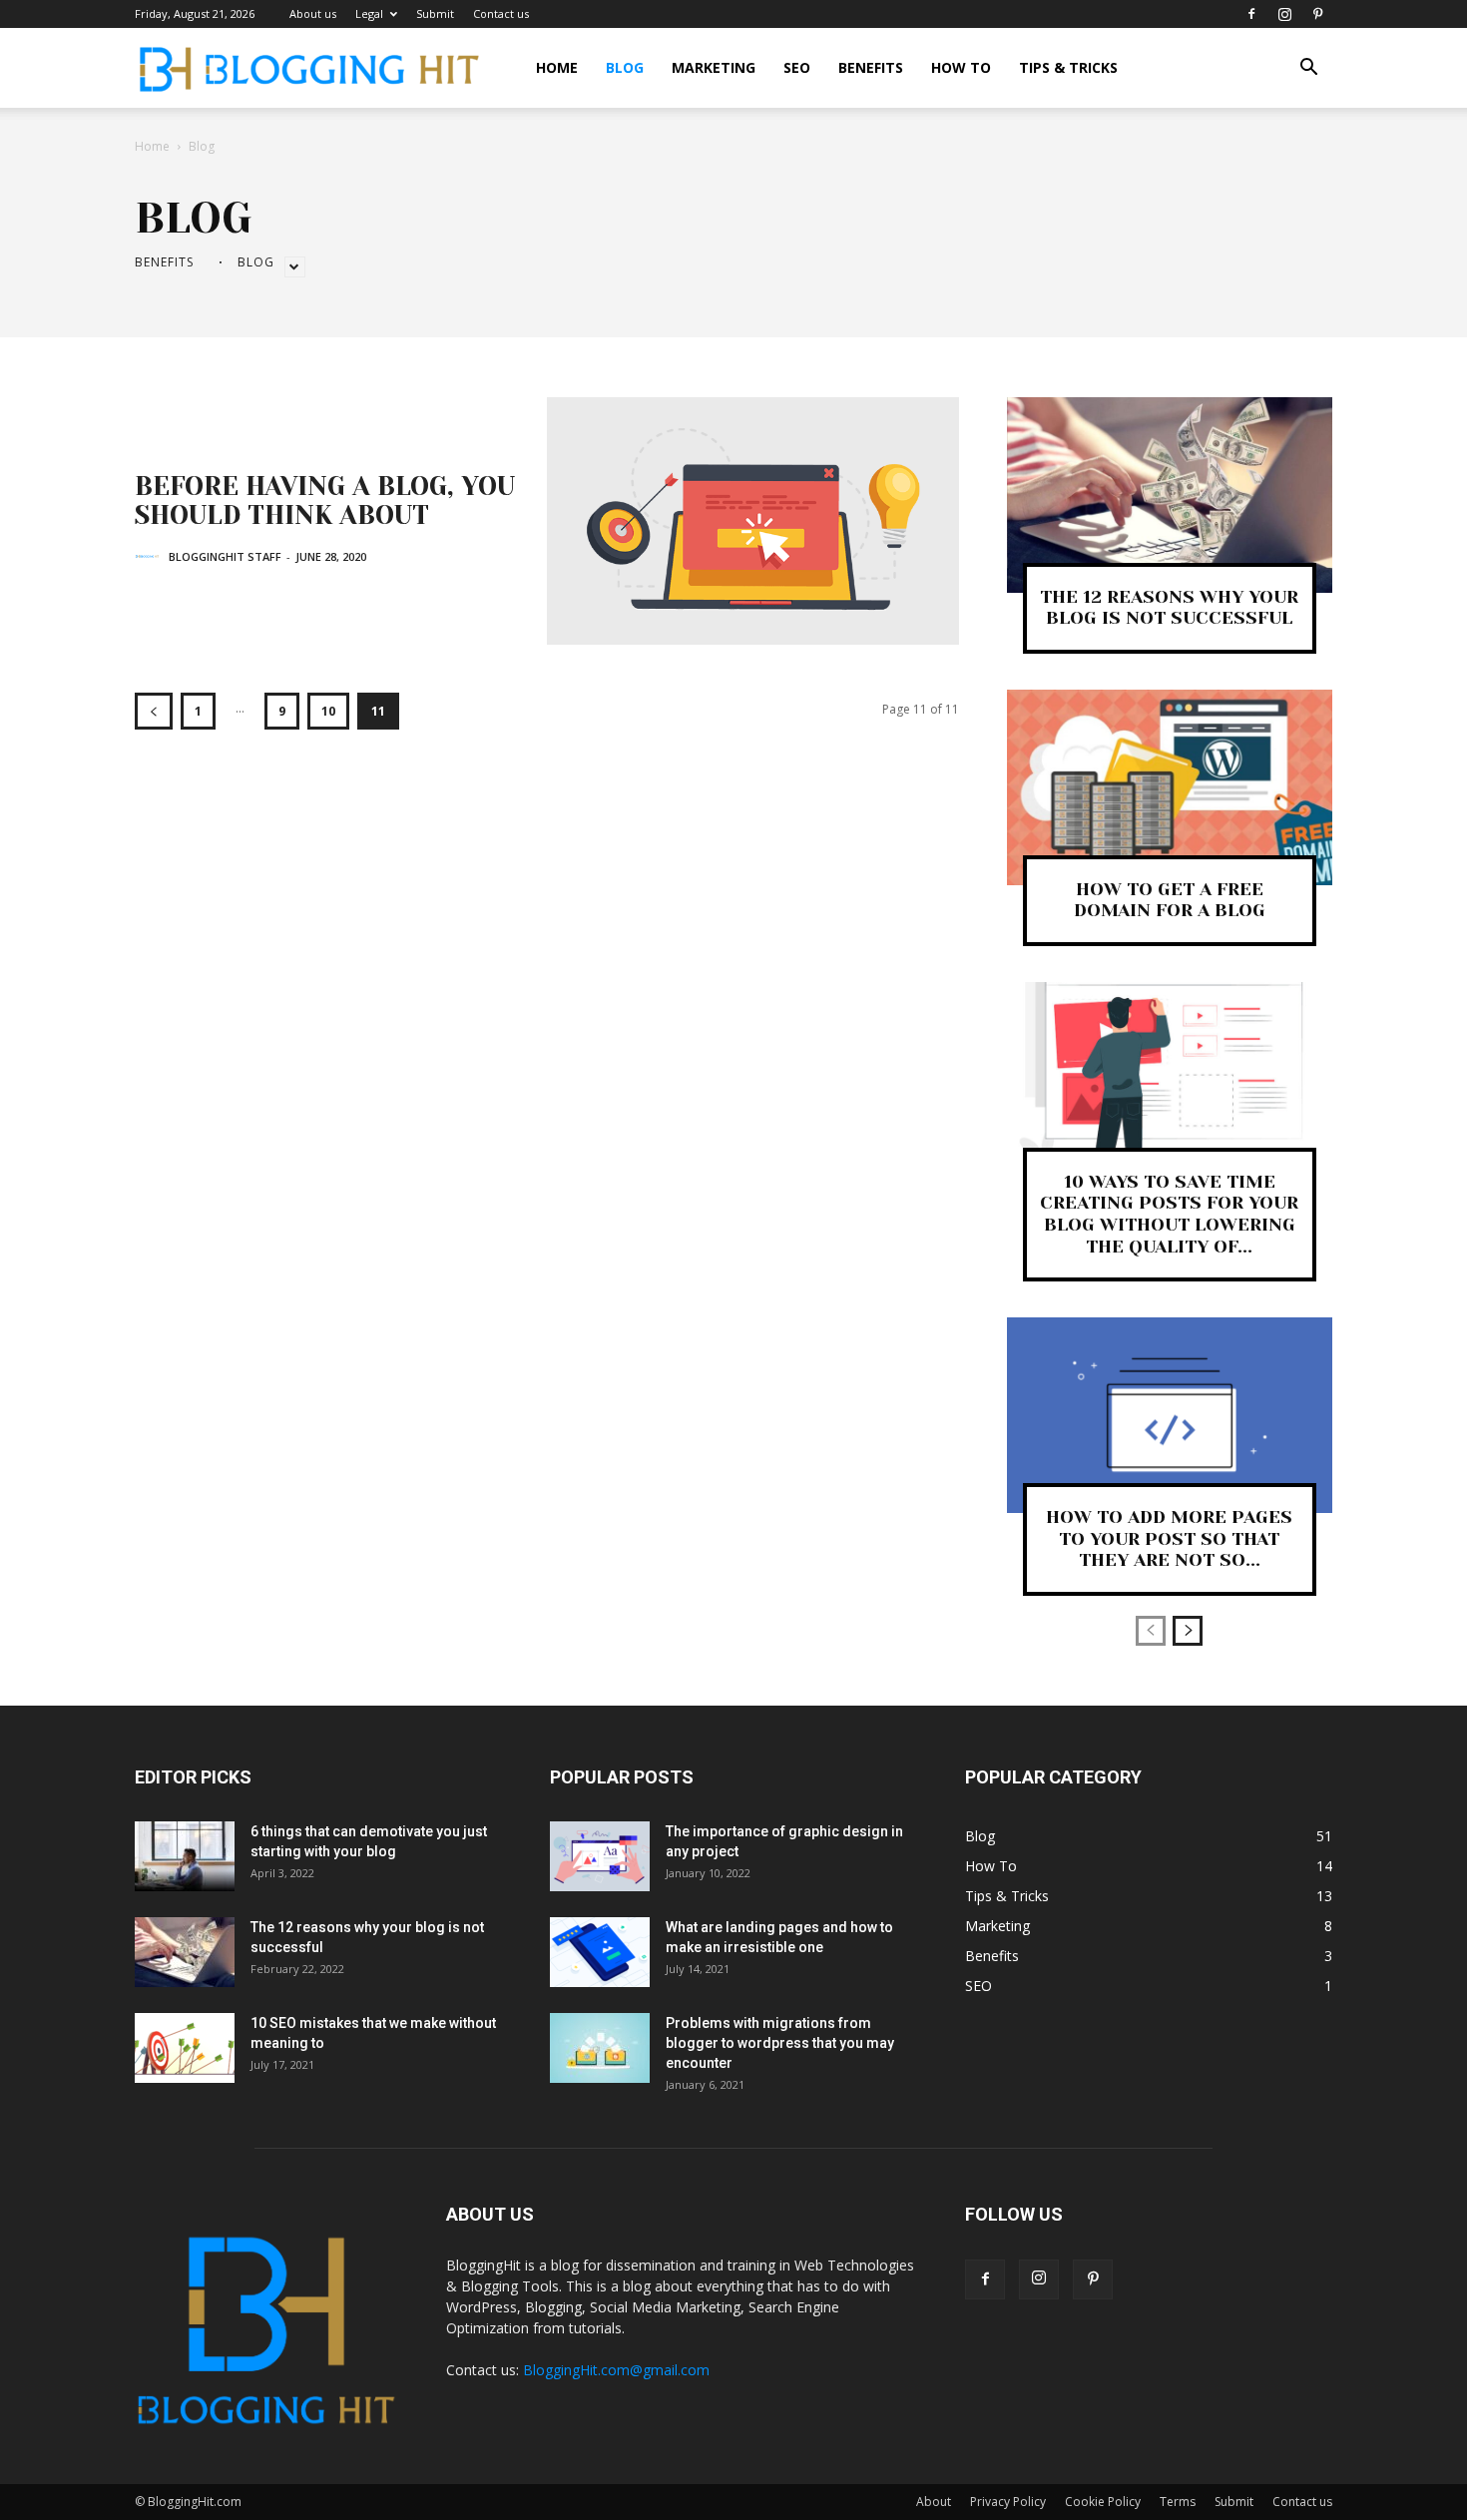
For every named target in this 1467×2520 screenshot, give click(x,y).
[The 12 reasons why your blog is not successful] (1170, 495)
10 (328, 711)
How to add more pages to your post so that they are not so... (1169, 1538)
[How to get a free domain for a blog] (1170, 787)
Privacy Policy (1008, 2502)
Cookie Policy (1103, 2502)
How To (961, 67)
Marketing (714, 67)
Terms (1178, 2502)
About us (313, 13)
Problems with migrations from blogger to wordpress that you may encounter (780, 2043)
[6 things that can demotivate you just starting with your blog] (185, 1856)
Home (557, 67)
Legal (369, 13)
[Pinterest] (1317, 14)
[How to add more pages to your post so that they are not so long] (1170, 1415)
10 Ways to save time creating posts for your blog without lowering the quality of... (1169, 1214)
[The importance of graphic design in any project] (600, 1856)
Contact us (501, 13)
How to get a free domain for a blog (1170, 900)
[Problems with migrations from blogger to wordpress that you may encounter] (600, 2048)
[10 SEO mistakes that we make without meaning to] (185, 2048)
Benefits (871, 67)
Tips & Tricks (1068, 67)
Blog (625, 67)
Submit (435, 13)
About (934, 2502)
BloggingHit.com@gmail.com (616, 2370)
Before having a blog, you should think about (325, 501)
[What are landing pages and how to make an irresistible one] (600, 1952)
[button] (1308, 69)
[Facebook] (1251, 14)
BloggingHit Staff (225, 556)
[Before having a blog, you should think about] (753, 521)
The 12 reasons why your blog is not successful (1169, 608)
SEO (797, 67)
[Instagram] (1284, 14)
